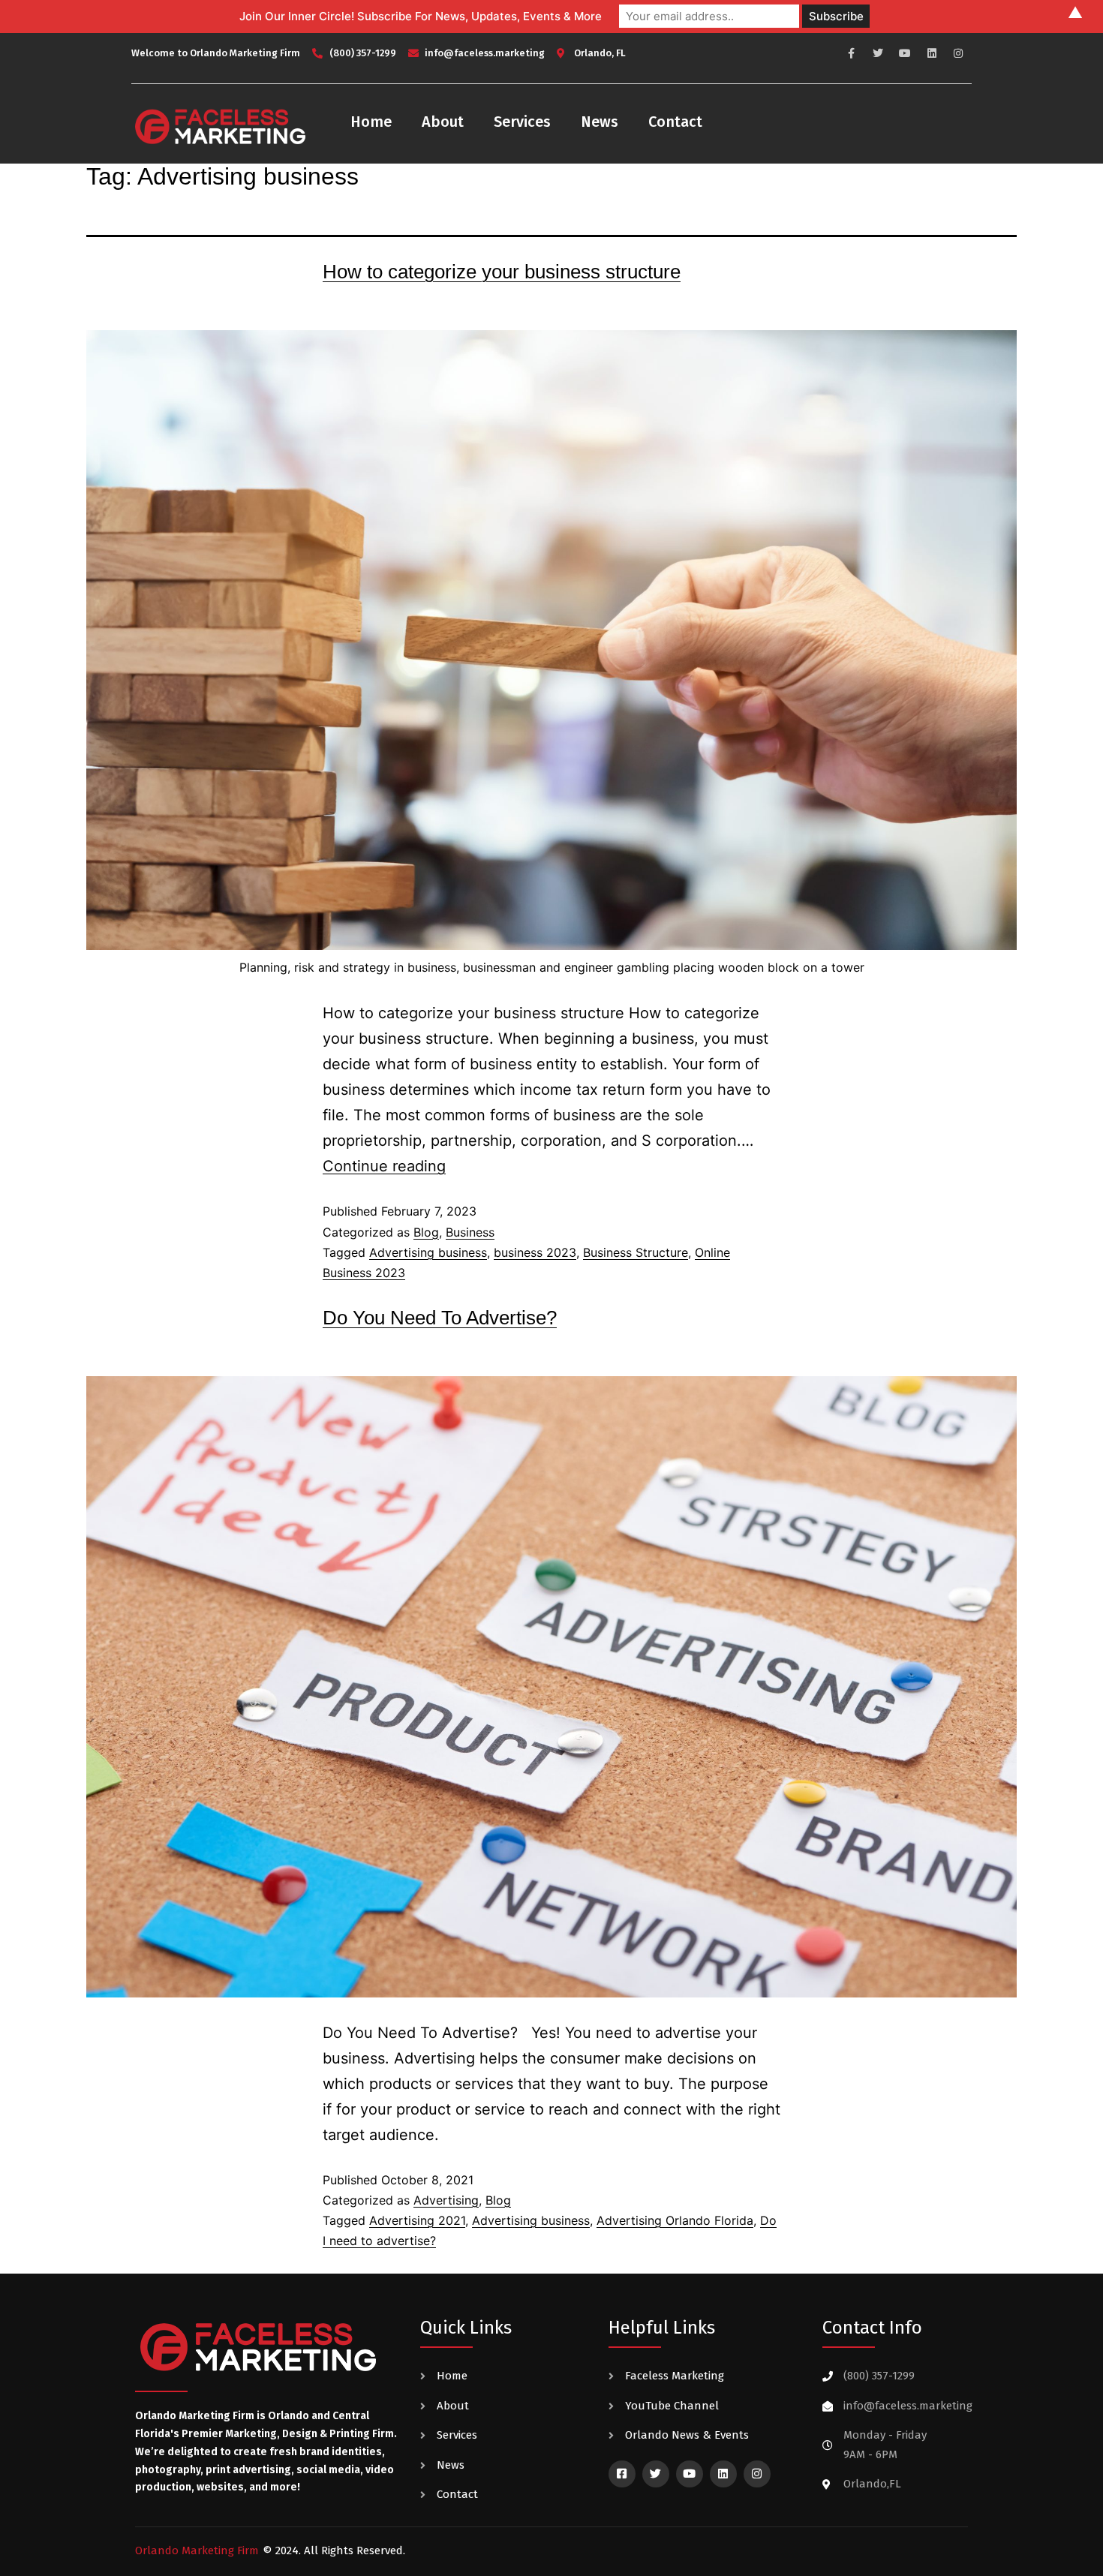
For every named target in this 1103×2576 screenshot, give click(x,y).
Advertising (446, 2200)
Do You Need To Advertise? (440, 1318)
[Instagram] (958, 53)
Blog (426, 1232)
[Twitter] (879, 53)
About (443, 122)
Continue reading (384, 1166)
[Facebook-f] (852, 53)
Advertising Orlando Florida (675, 2220)
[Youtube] (905, 53)
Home (371, 122)
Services (522, 122)
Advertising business (428, 1252)
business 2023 (535, 1252)
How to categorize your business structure (502, 272)
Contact (675, 122)
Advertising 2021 (417, 2220)
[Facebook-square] (622, 2474)
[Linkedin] (932, 53)
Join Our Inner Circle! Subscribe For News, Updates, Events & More (421, 16)
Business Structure (636, 1252)
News (600, 122)
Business (470, 1232)
